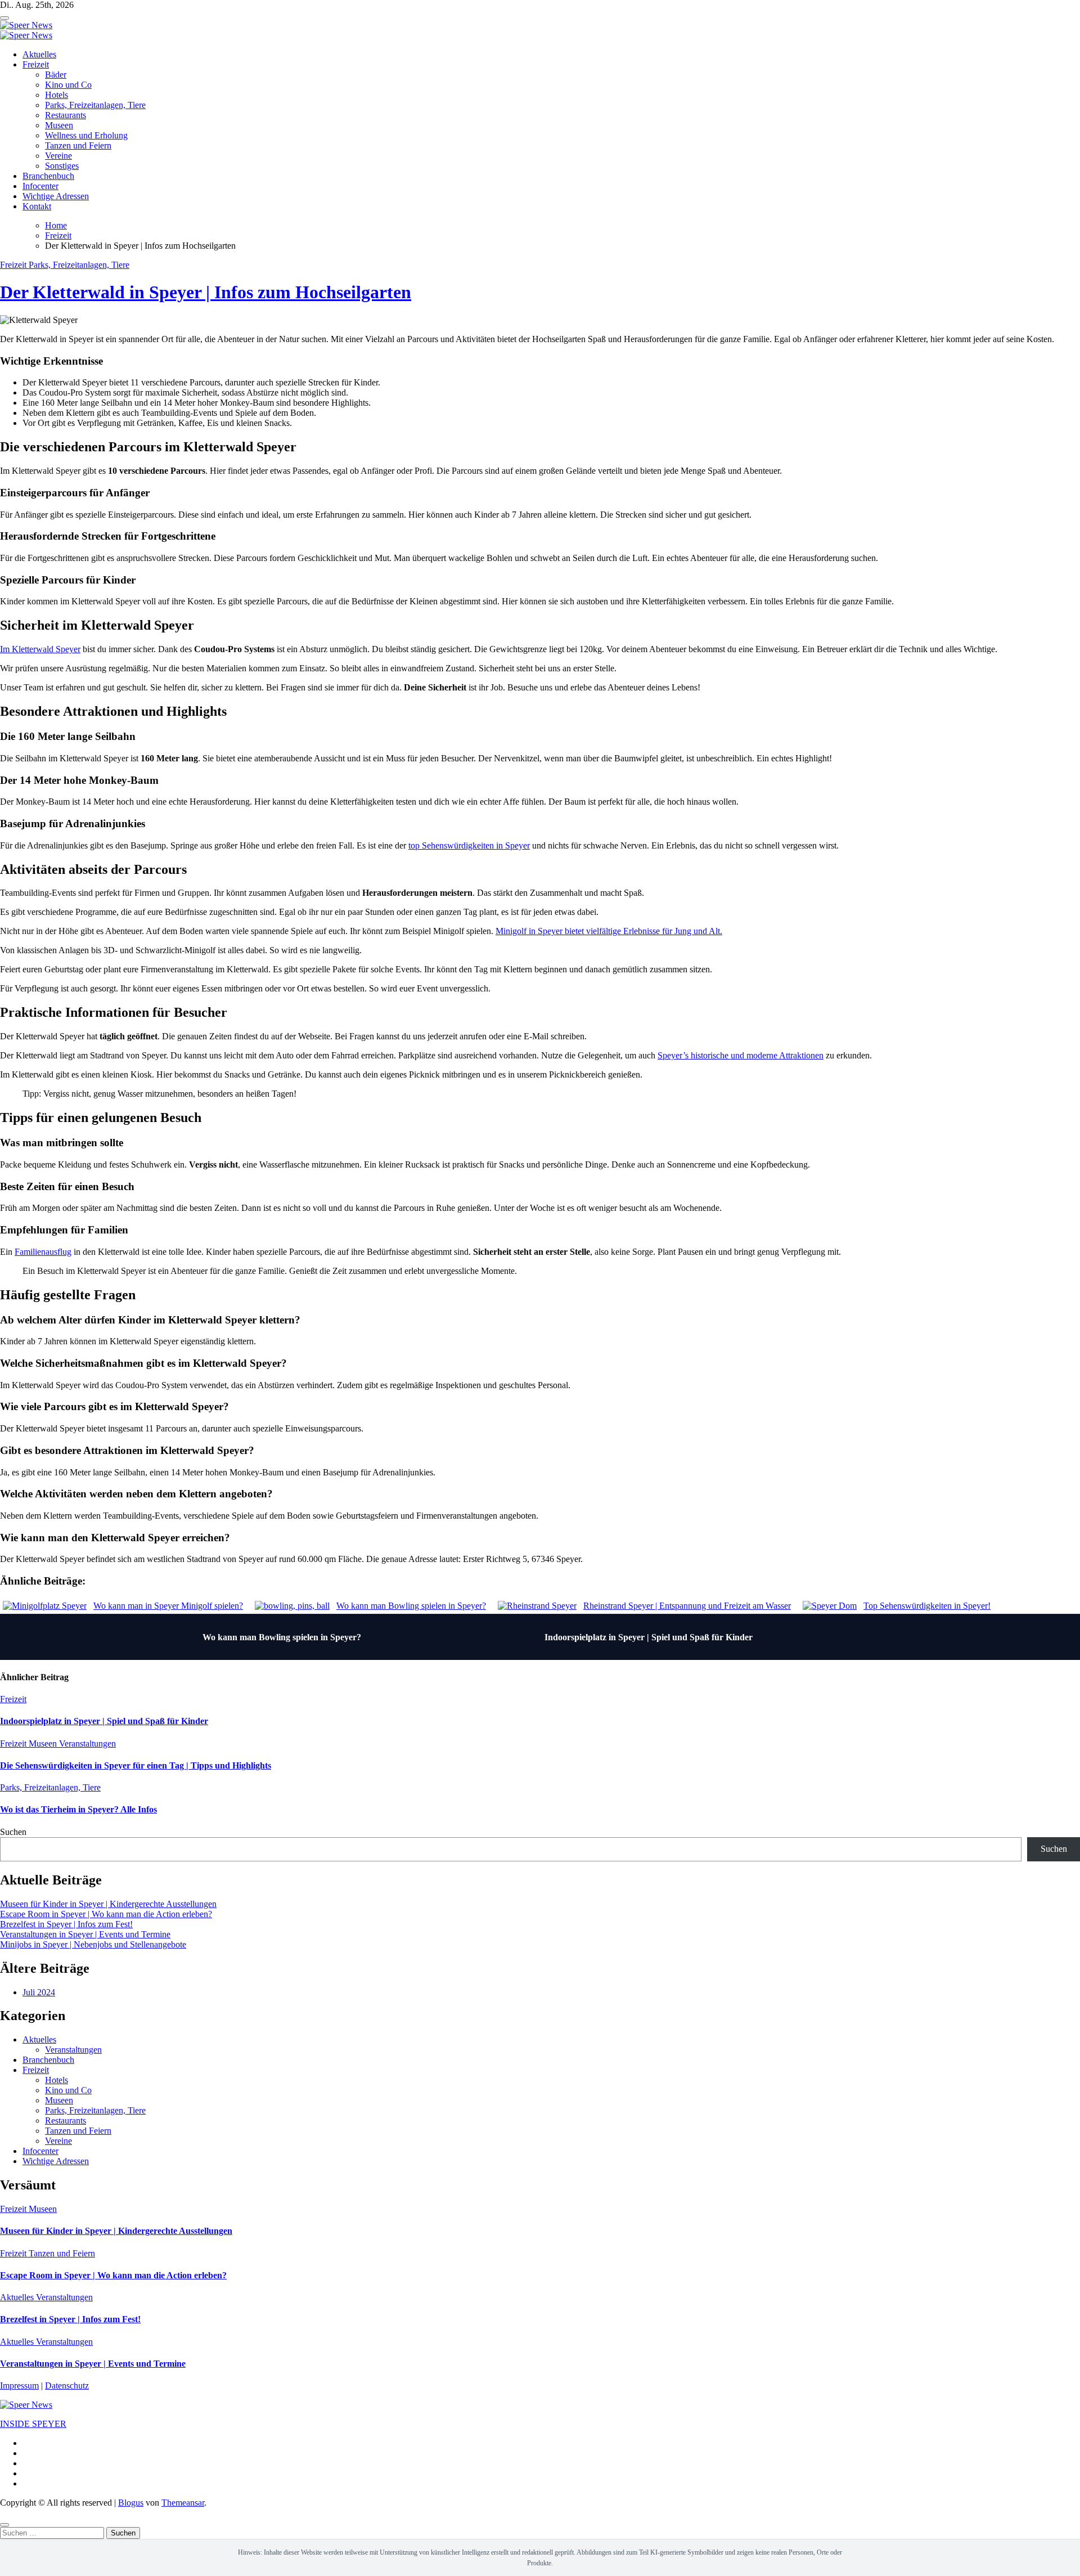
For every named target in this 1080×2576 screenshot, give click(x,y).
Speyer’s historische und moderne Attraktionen (741, 1055)
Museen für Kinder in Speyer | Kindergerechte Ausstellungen (108, 1904)
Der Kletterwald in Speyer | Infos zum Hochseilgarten (206, 292)
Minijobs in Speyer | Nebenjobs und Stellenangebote (93, 1944)
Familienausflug (43, 1252)
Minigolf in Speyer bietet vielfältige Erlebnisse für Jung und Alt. (609, 931)
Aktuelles (39, 54)
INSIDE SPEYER (33, 2424)
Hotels (57, 95)
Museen (59, 125)
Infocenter (40, 186)
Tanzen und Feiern (78, 145)
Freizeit (36, 64)
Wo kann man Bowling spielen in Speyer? (282, 1637)
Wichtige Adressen (56, 196)
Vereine (58, 156)
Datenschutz (67, 2386)
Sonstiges (62, 166)
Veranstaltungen (87, 1743)
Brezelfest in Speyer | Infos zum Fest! (66, 1924)
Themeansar (183, 2503)
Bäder (56, 75)
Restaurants (66, 115)
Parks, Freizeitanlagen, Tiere (95, 105)
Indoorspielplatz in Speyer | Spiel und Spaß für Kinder (649, 1637)
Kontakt (37, 206)
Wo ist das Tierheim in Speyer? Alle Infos (78, 1809)
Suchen (13, 1832)
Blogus (131, 2503)
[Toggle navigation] (4, 18)
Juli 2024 (39, 1992)
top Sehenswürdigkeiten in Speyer (469, 845)
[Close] (4, 2525)
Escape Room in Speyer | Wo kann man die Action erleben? (106, 1914)
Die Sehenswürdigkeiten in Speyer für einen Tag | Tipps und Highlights (136, 1765)
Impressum (19, 2386)
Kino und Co (68, 85)
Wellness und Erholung (86, 135)
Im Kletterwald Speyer (40, 649)
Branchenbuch (48, 176)
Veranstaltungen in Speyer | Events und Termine (85, 1934)
